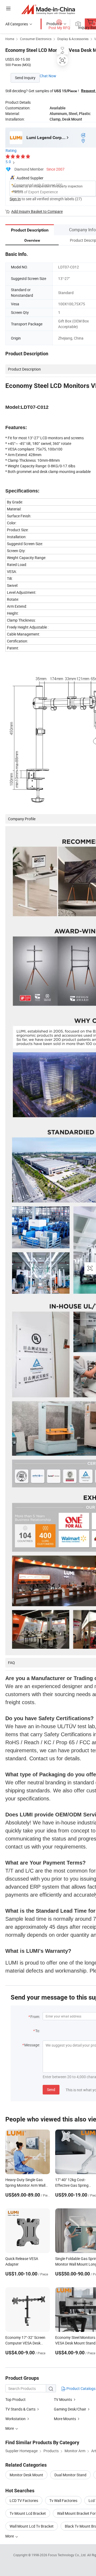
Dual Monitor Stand (70, 2475)
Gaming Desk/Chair (70, 2409)
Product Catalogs (81, 2388)
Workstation (15, 2419)
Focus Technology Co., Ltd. (68, 2555)
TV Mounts (63, 2399)
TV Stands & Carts (20, 2409)
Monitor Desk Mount (26, 2475)
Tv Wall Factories (63, 2500)
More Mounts (65, 2419)
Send (51, 2090)
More (10, 2536)
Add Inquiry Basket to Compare (37, 211)
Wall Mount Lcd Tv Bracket (32, 2526)
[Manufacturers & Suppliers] (48, 9)
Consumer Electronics (36, 39)
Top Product (15, 2399)
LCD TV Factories (24, 2500)
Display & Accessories (73, 39)
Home (10, 39)
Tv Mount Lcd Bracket (28, 2513)
